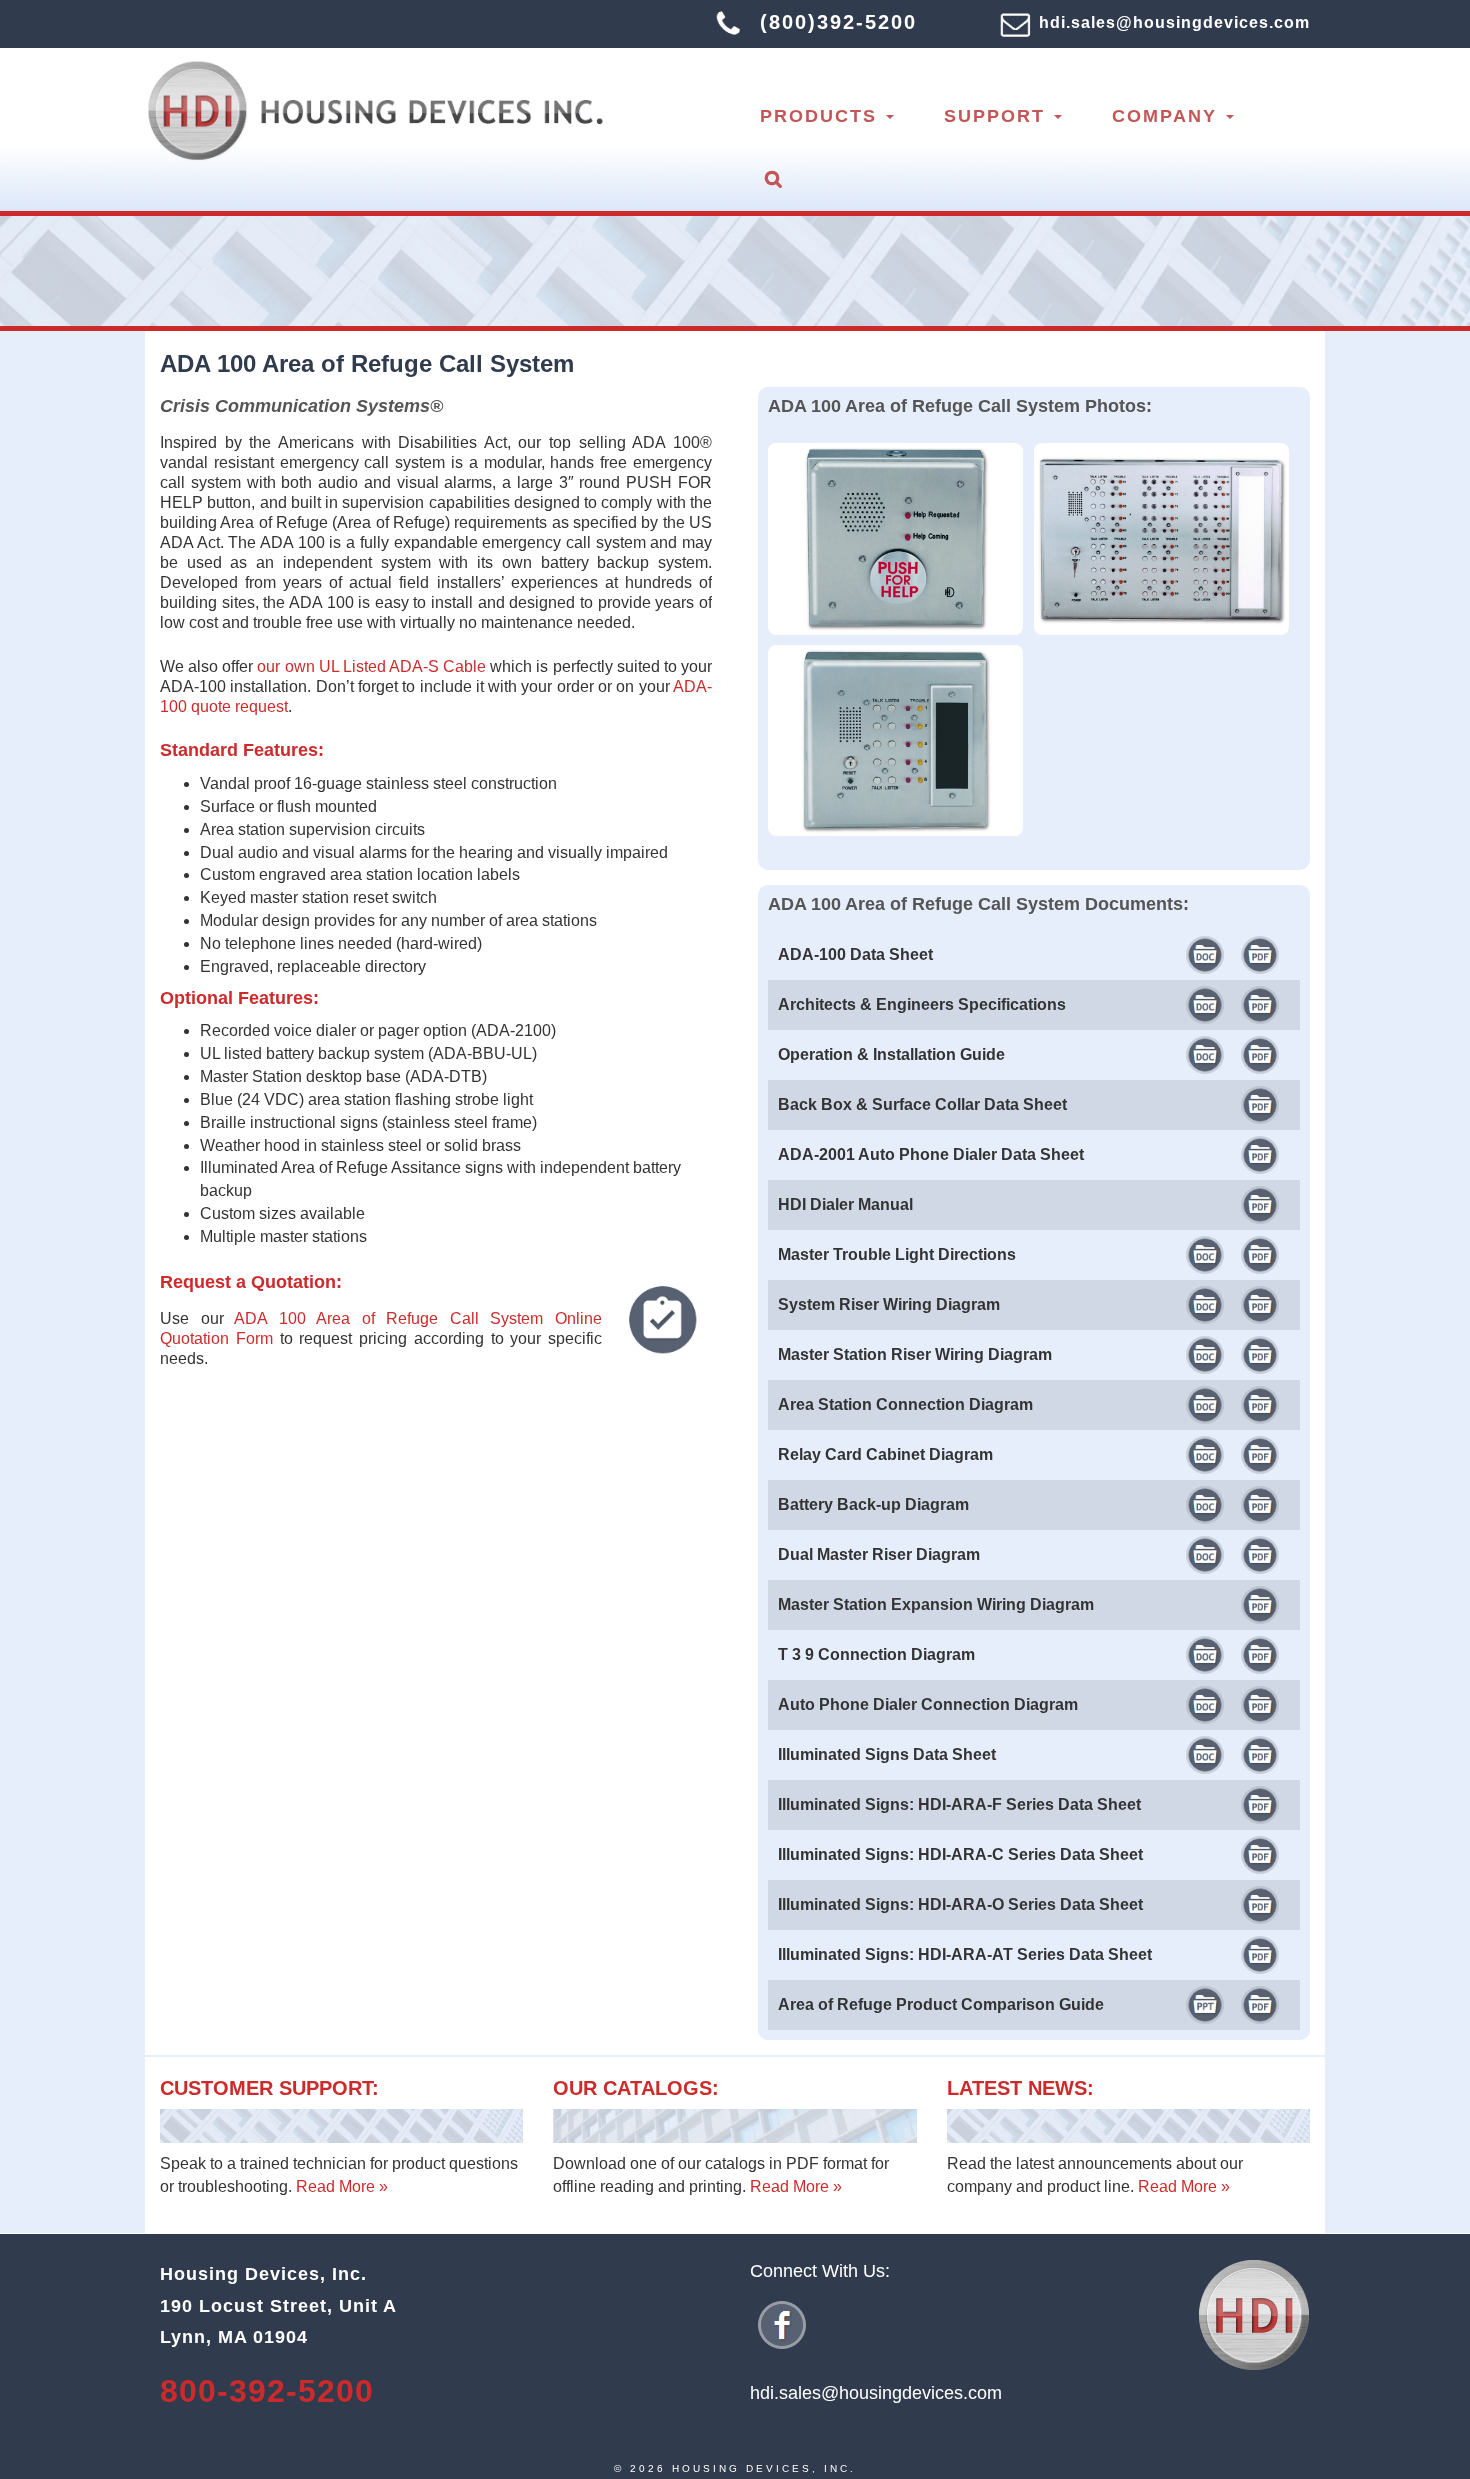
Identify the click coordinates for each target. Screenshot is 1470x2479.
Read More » (342, 2186)
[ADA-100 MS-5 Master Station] (901, 644)
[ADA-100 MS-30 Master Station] (1167, 442)
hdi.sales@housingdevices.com (1174, 22)
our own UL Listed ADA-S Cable (371, 666)
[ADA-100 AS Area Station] (901, 442)
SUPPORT (998, 116)
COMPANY (1168, 116)
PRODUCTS (822, 116)
